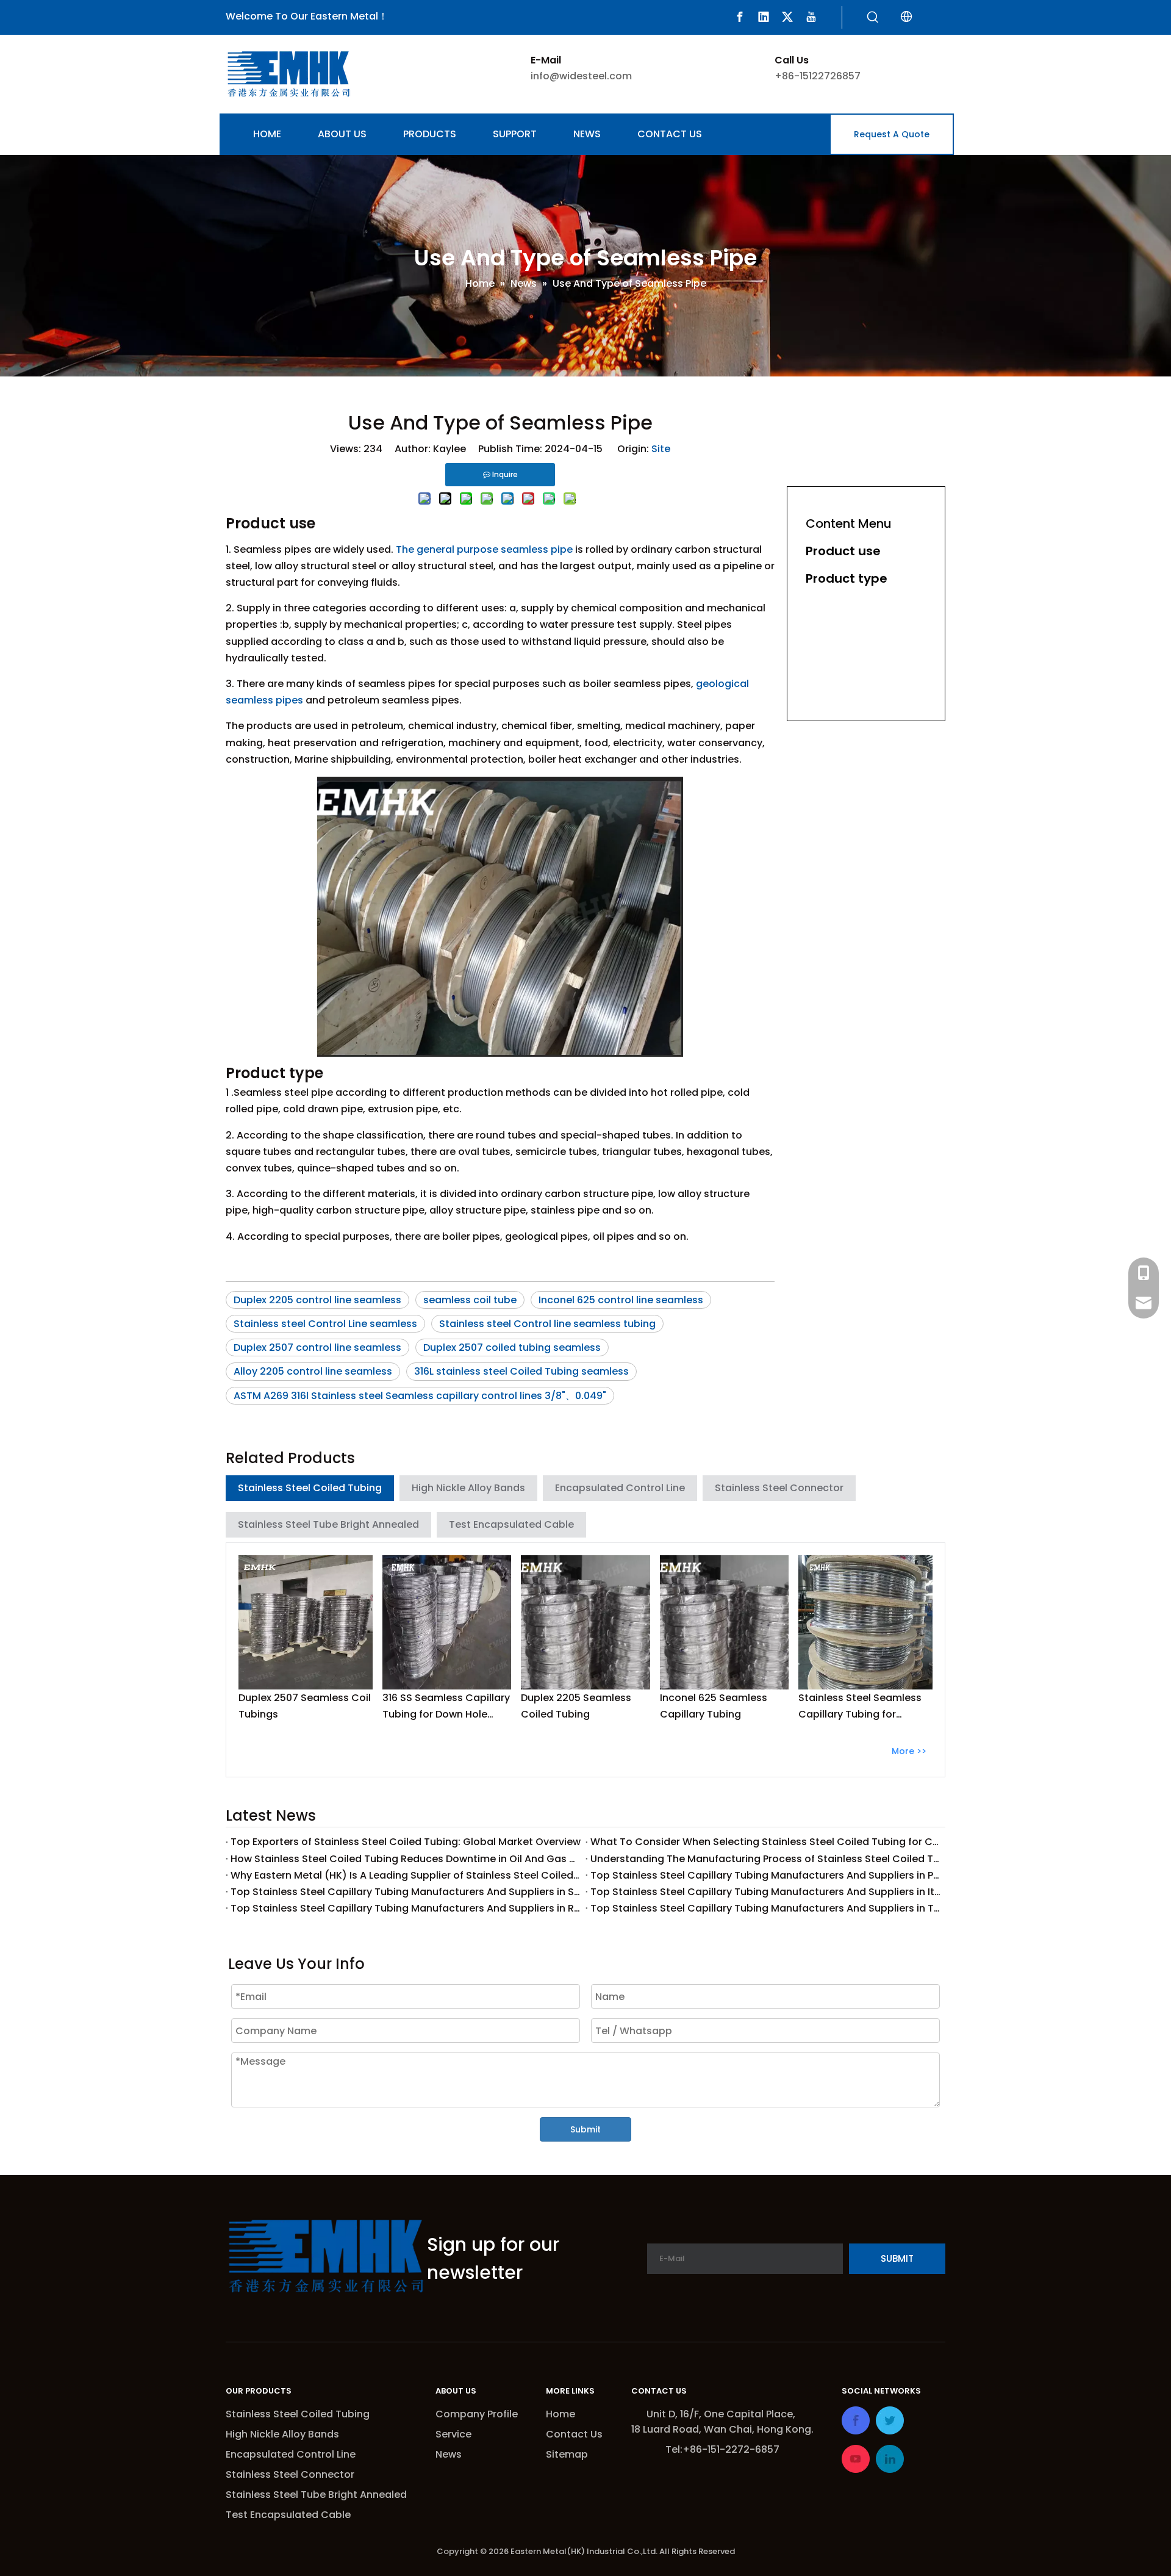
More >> (909, 1751)
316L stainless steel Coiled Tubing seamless (521, 1371)
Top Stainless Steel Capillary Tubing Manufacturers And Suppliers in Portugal (765, 1875)
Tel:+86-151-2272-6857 (722, 2449)
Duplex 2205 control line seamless (317, 1300)
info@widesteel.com (581, 76)
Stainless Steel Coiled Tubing (310, 1488)
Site (661, 449)
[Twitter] (787, 17)
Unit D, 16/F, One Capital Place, (722, 2414)
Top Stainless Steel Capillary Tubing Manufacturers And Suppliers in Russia (406, 1908)
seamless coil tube (470, 1300)
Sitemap (567, 2454)
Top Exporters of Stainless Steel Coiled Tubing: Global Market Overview (406, 1842)
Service (453, 2434)
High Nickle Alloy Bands (468, 1488)
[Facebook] (740, 17)
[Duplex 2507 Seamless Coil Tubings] (306, 1622)
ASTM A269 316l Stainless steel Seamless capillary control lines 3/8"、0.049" (420, 1396)
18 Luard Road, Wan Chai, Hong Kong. (722, 2429)
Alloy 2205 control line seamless (313, 1371)
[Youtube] (811, 17)
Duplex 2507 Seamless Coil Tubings (305, 1706)
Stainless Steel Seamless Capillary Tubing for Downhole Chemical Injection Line (860, 1707)
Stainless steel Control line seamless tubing (547, 1324)
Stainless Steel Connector (779, 1488)
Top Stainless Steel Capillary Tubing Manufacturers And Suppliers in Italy (765, 1892)
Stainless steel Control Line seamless (325, 1324)
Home (560, 2414)
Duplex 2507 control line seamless (317, 1347)
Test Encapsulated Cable (511, 1524)
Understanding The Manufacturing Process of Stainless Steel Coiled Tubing (765, 1859)
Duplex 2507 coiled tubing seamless (512, 1347)
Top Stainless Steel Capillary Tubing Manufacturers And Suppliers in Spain (406, 1892)
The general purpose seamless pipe (484, 549)
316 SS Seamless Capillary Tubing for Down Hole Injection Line (446, 1707)
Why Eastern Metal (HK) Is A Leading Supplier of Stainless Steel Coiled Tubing (406, 1875)
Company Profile (477, 2414)
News (449, 2454)
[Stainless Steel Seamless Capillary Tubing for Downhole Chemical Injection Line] (865, 1622)
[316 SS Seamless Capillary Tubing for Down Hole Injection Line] (447, 1622)
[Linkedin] (764, 17)
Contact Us (574, 2434)
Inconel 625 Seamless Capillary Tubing (714, 1706)
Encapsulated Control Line (620, 1488)
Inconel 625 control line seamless (621, 1300)
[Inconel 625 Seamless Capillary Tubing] (725, 1622)
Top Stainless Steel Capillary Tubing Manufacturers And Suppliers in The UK (765, 1908)
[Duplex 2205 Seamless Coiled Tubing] (585, 1622)
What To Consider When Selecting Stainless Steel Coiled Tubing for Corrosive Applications (765, 1842)
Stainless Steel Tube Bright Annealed (328, 1524)
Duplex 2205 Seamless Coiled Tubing (576, 1706)
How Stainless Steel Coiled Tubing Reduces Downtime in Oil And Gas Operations (406, 1859)
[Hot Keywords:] (873, 18)
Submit (585, 2129)
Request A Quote (892, 134)
